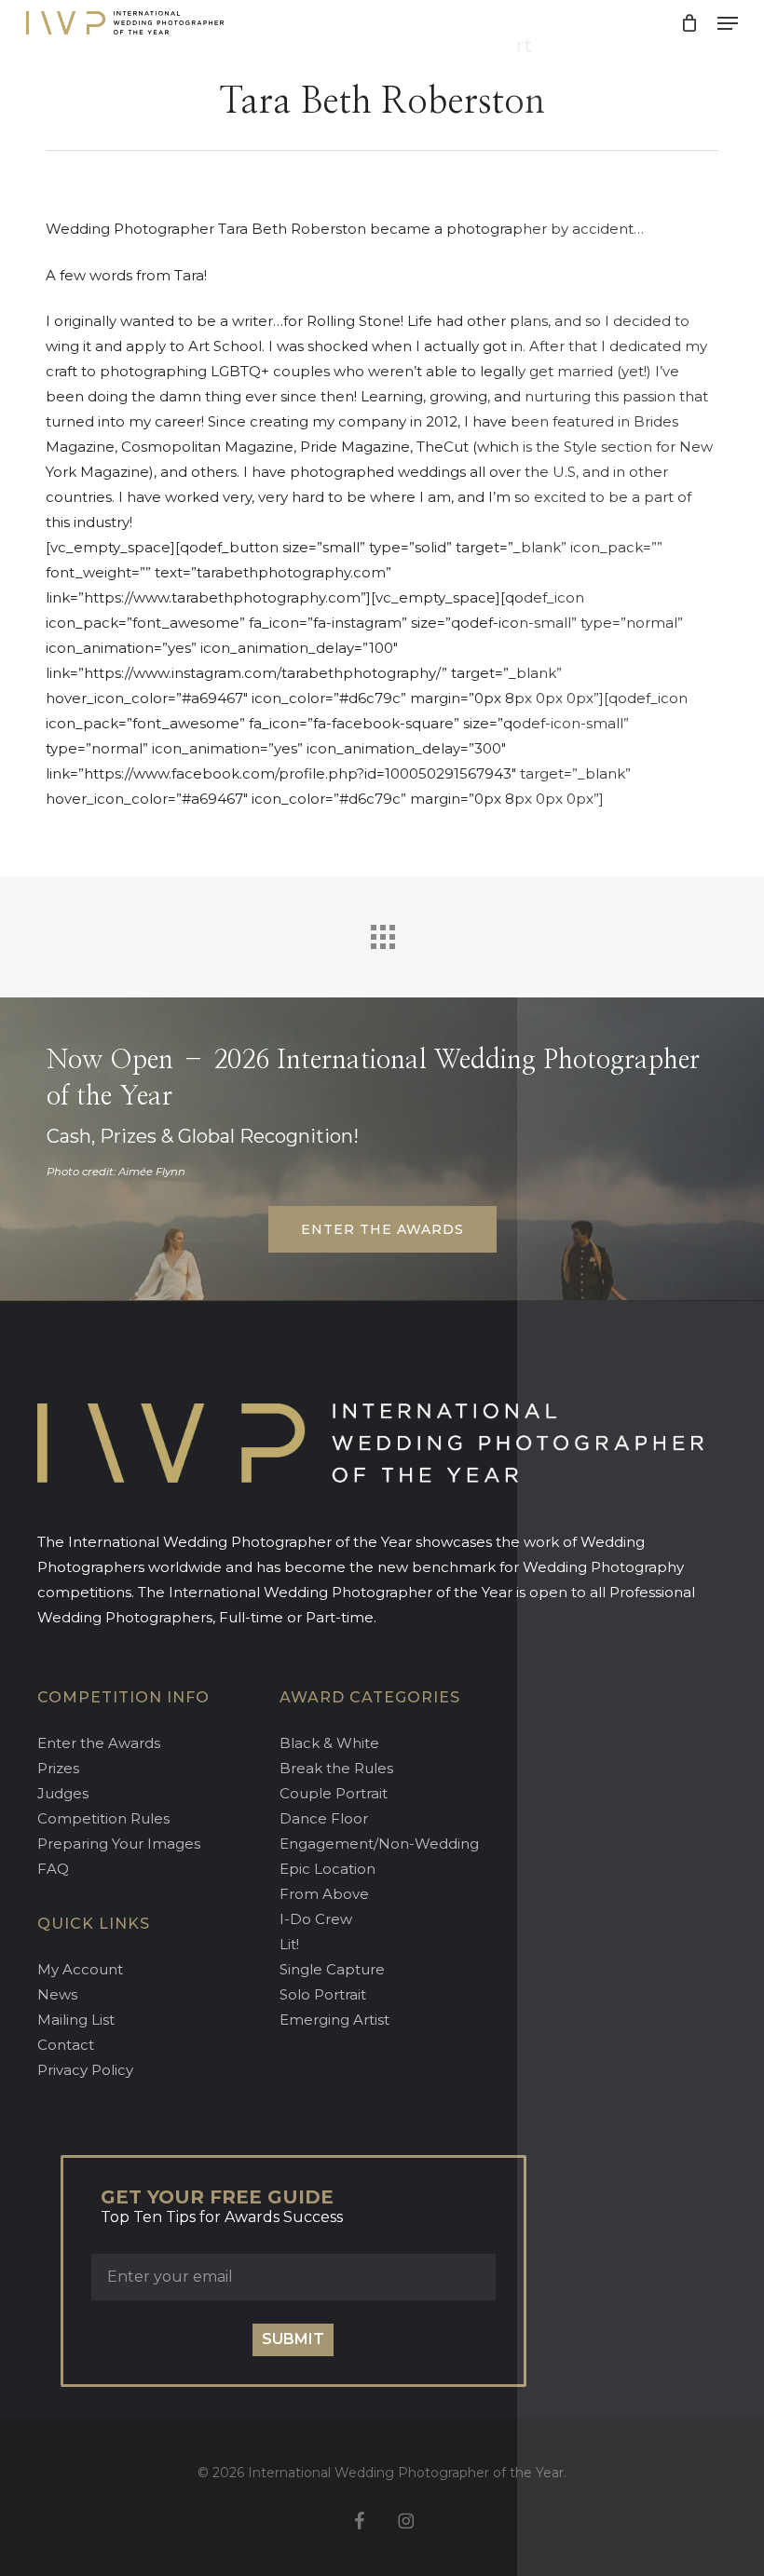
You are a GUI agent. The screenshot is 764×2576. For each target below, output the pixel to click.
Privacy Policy (85, 2070)
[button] (728, 23)
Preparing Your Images (119, 1844)
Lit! (289, 1944)
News (57, 1994)
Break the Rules (336, 1768)
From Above (324, 1894)
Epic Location (327, 1869)
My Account (80, 1969)
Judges (63, 1793)
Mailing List (76, 2020)
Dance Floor (324, 1818)
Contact (66, 2045)
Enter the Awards (99, 1743)
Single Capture (332, 1969)
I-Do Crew (316, 1919)
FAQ (53, 1869)
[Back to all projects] (382, 932)
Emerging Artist (334, 2020)
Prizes (58, 1768)
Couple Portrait (334, 1793)
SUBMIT (293, 2339)
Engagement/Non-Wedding (379, 1844)
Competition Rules (103, 1818)
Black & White (329, 1743)
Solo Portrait (323, 1994)
